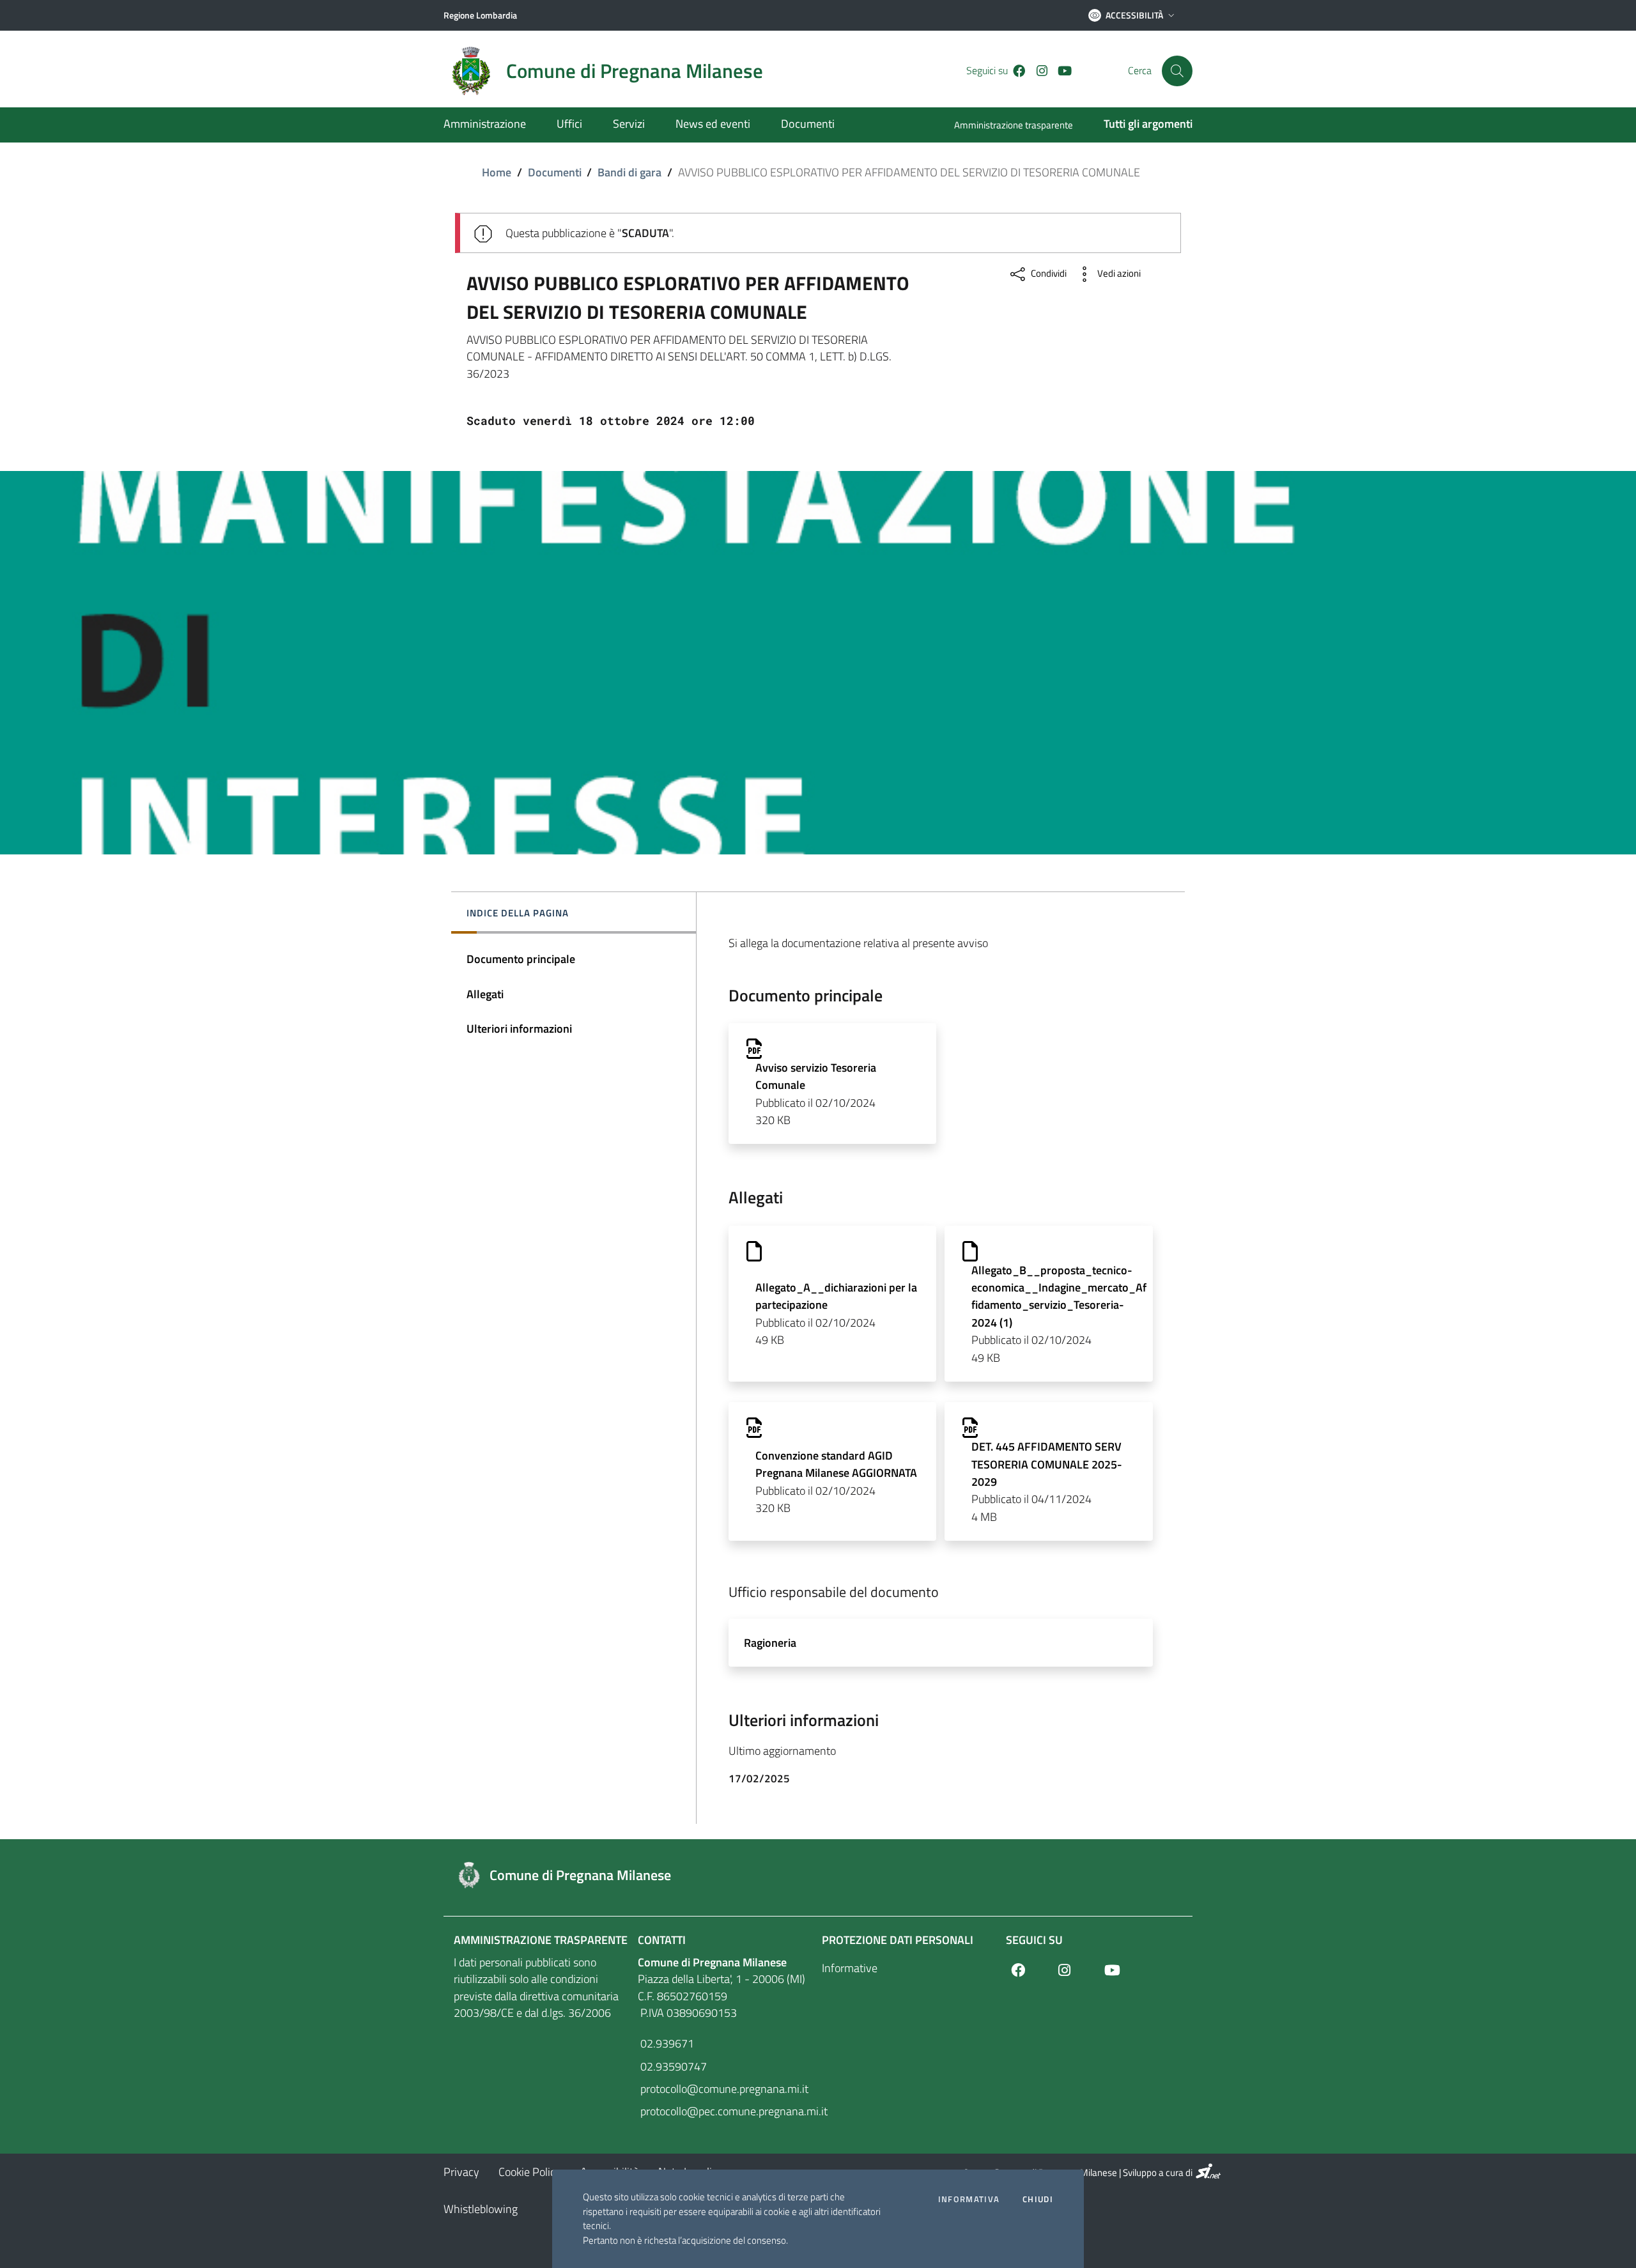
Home (497, 172)
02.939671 (666, 2043)
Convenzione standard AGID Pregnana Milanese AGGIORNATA (836, 1464)
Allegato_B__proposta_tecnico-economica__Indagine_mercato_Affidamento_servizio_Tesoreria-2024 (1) (1059, 1296)
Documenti (555, 172)
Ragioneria (770, 1643)
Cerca (1140, 71)
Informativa (969, 2199)
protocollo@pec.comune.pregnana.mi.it (726, 2111)
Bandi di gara (629, 172)
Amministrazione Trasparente (541, 1940)
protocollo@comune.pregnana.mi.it (723, 2089)
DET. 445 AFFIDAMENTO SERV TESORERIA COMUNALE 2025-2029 (1047, 1464)
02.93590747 (672, 2066)
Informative (850, 1968)
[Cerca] (1177, 71)
